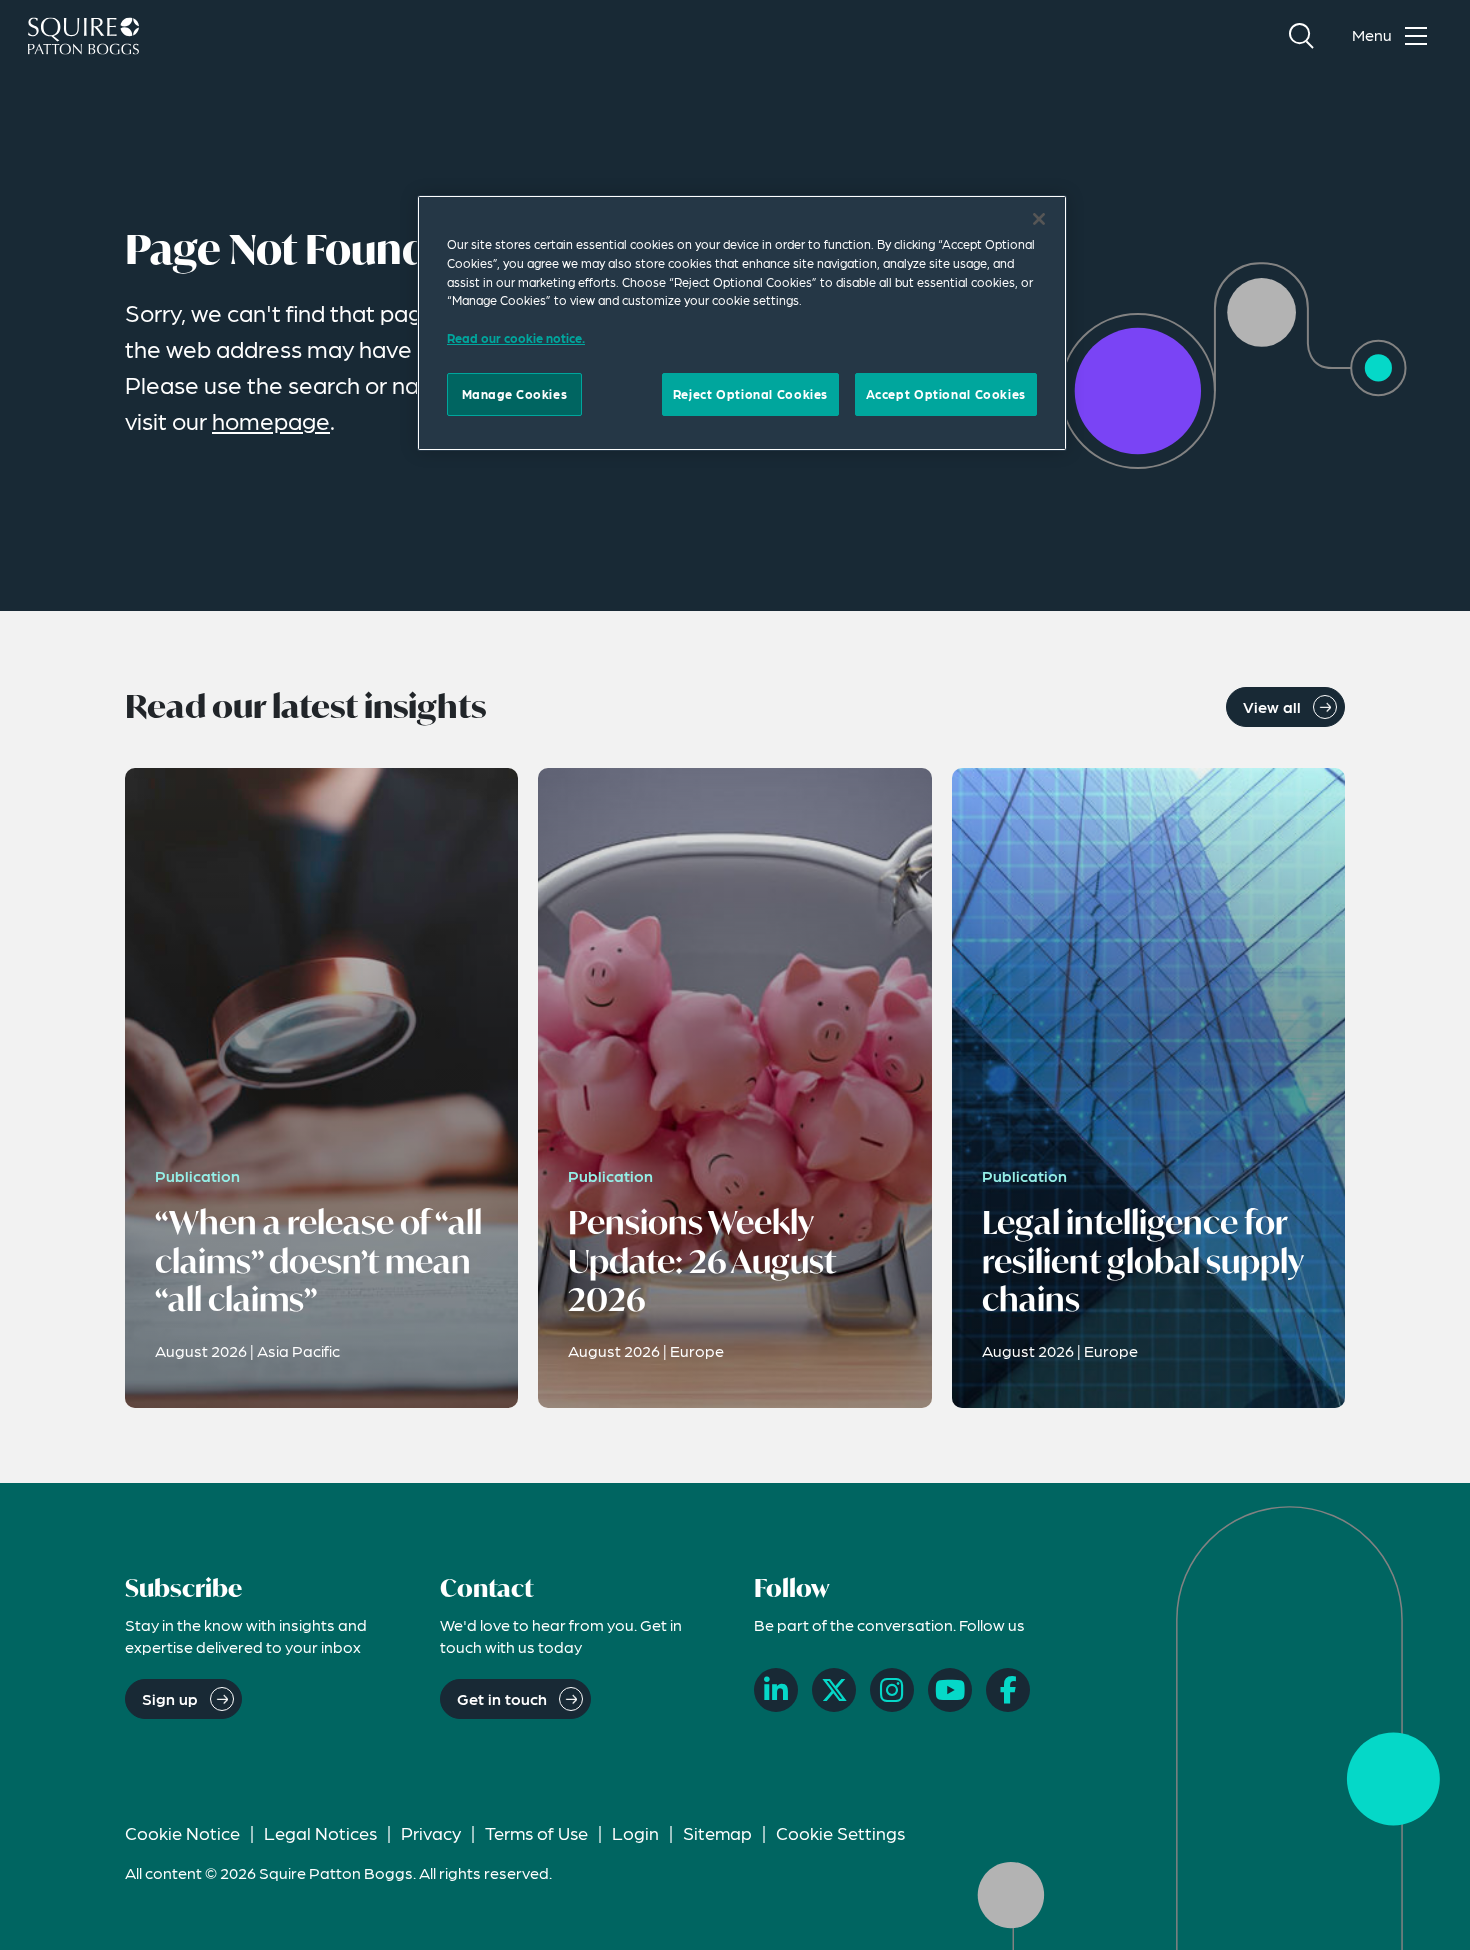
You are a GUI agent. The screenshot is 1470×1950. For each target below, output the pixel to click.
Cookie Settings (840, 1832)
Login (635, 1832)
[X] (834, 1690)
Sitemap (717, 1832)
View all (1272, 706)
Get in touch (502, 1698)
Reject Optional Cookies (750, 394)
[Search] (1301, 36)
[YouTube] (950, 1690)
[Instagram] (892, 1690)
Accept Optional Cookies (946, 394)
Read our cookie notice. (516, 338)
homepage (271, 420)
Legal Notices (320, 1832)
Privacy (431, 1832)
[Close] (1039, 219)
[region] (742, 323)
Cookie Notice (182, 1832)
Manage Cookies (515, 394)
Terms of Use (536, 1832)
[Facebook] (1008, 1690)
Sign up (170, 1698)
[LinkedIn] (776, 1690)
